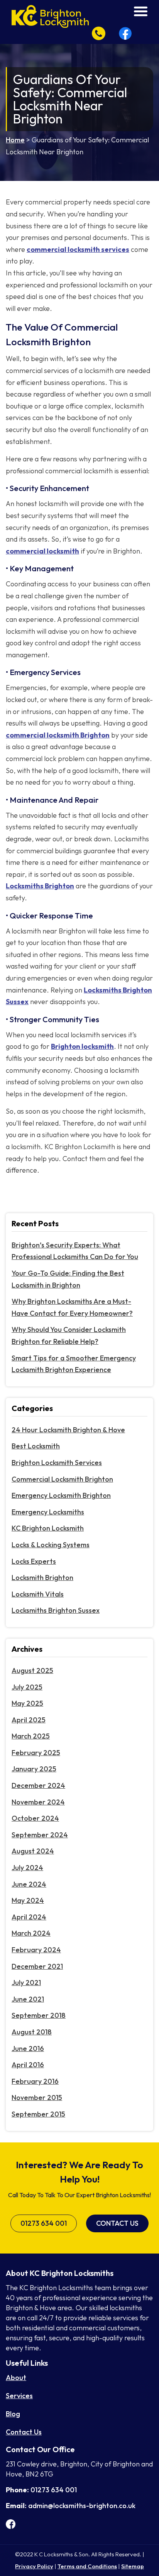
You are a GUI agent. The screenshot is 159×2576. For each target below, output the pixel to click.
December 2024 (38, 1785)
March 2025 (31, 1736)
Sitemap (133, 2566)
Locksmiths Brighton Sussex (56, 1610)
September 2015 (38, 2114)
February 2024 (36, 1950)
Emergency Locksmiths (48, 1512)
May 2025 (27, 1703)
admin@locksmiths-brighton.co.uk (82, 2506)
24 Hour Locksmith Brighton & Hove (68, 1430)
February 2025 (36, 1753)
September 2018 (39, 2015)
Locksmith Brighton (42, 1578)
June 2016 (28, 2048)
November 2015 (37, 2097)
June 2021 (28, 1999)
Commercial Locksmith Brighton (62, 1479)
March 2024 (31, 1933)
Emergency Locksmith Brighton (61, 1495)
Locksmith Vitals (38, 1594)
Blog (13, 2414)
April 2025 (29, 1720)
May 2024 (28, 1900)
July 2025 (27, 1687)
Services (19, 2396)
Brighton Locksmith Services (57, 1463)
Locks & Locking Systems (51, 1545)
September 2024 (40, 1835)
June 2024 (29, 1884)
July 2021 (26, 1983)
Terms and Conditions (87, 2566)
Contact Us (117, 2223)
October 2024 (35, 1818)
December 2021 (37, 1966)
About (16, 2378)
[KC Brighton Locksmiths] (50, 16)
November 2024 (38, 1802)
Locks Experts (34, 1561)
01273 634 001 (44, 2223)
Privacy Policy (34, 2566)
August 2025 (32, 1670)
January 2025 (34, 1769)
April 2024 (29, 1917)
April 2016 (28, 2065)
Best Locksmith (36, 1446)
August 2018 (32, 2032)
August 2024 (33, 1851)
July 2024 (27, 1868)
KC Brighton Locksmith (48, 1528)
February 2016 (35, 2081)
